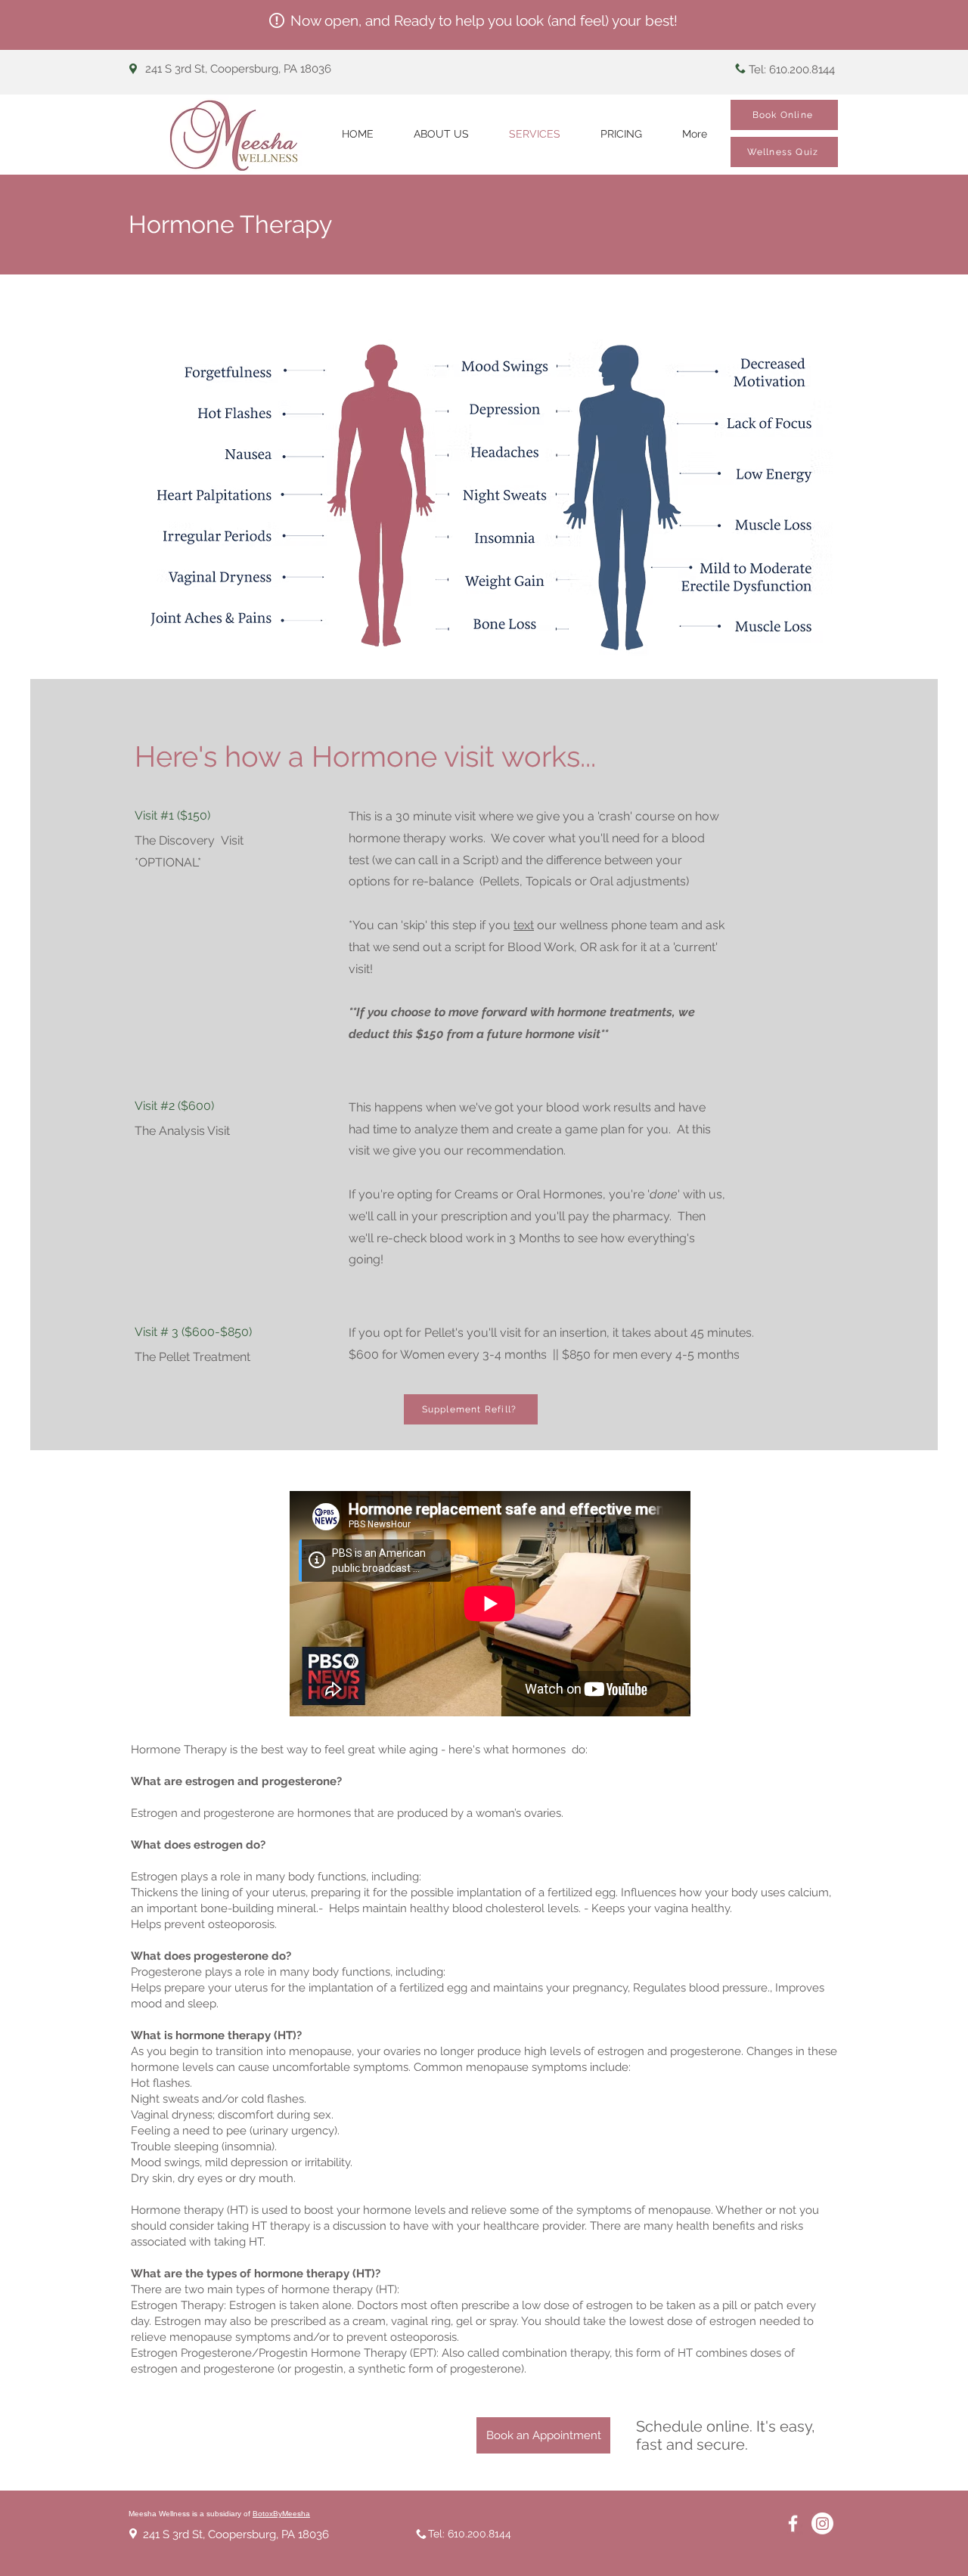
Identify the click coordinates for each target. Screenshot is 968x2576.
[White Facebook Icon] (793, 2523)
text (524, 925)
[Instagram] (822, 2523)
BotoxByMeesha (281, 2514)
